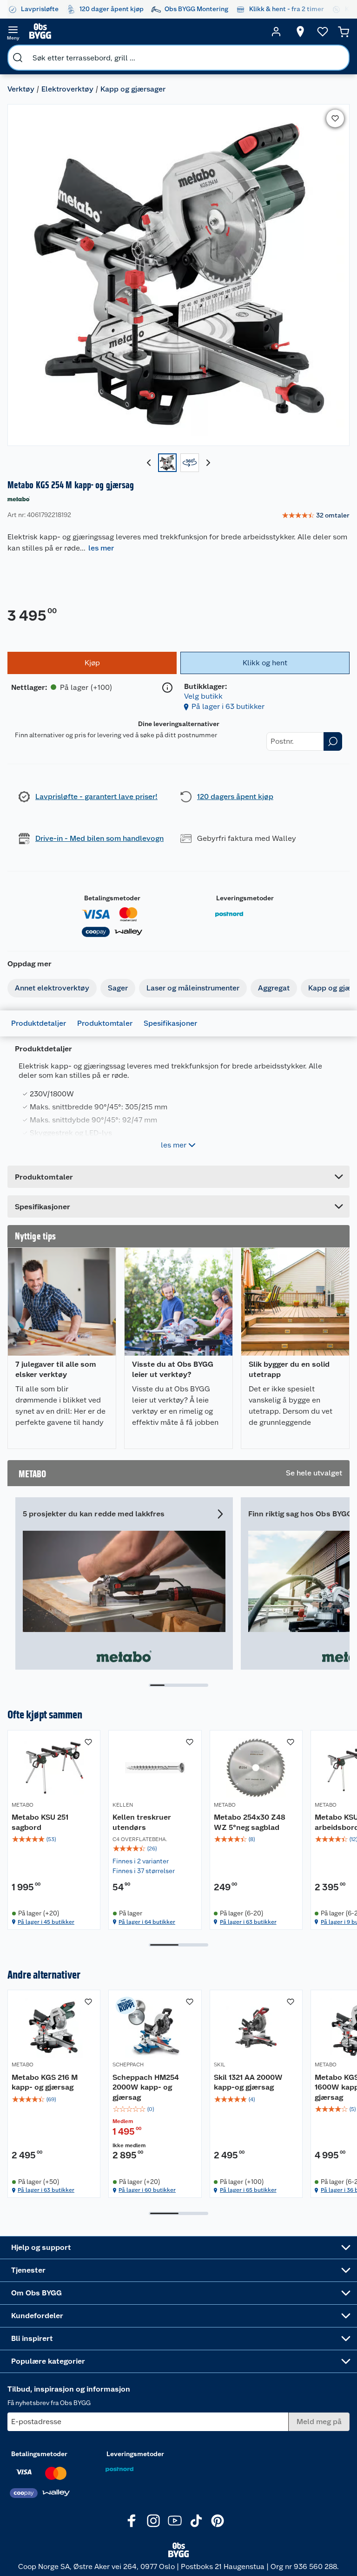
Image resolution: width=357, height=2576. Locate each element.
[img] (54, 1839)
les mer (101, 548)
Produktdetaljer (39, 1023)
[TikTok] (196, 2521)
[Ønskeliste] (323, 32)
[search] (18, 58)
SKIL (220, 2065)
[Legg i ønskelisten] (335, 118)
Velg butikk (203, 696)
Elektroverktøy (67, 89)
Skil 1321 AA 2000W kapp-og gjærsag (248, 2082)
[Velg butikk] (300, 32)
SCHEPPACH (128, 2065)
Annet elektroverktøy (52, 988)
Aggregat (274, 988)
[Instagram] (153, 2521)
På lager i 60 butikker (147, 2190)
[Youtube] (175, 2521)
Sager (118, 988)
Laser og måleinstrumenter (193, 988)
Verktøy (21, 89)
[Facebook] (132, 2521)
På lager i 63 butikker (228, 706)
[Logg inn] (276, 32)
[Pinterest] (218, 2521)
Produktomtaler (105, 1023)
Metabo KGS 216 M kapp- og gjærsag (45, 2082)
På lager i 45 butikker (46, 1922)
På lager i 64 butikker (147, 1922)
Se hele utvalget (314, 1473)
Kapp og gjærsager (133, 89)
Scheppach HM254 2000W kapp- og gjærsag (146, 2087)
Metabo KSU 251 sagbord (40, 1822)
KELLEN (123, 1805)
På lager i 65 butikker (248, 2190)
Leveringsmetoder (245, 898)
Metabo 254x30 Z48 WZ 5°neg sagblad (250, 1822)
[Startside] (145, 32)
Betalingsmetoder (112, 898)
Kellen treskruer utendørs (142, 1822)
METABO (23, 1805)
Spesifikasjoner (170, 1023)
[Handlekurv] (344, 32)
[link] (316, 516)
